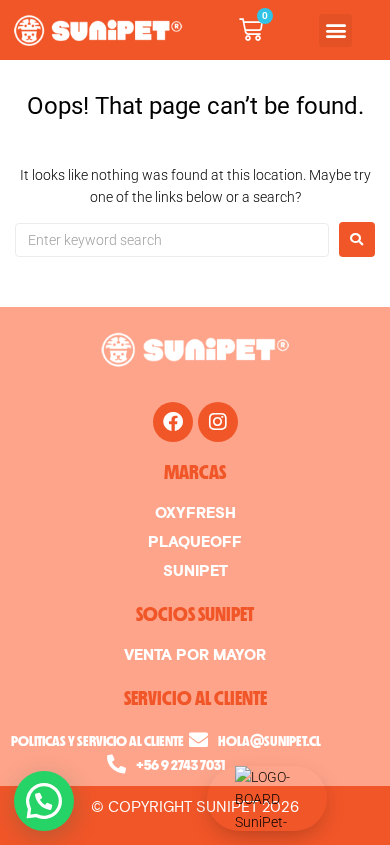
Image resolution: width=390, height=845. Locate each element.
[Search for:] (172, 240)
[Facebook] (173, 422)
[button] (335, 30)
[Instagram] (218, 422)
